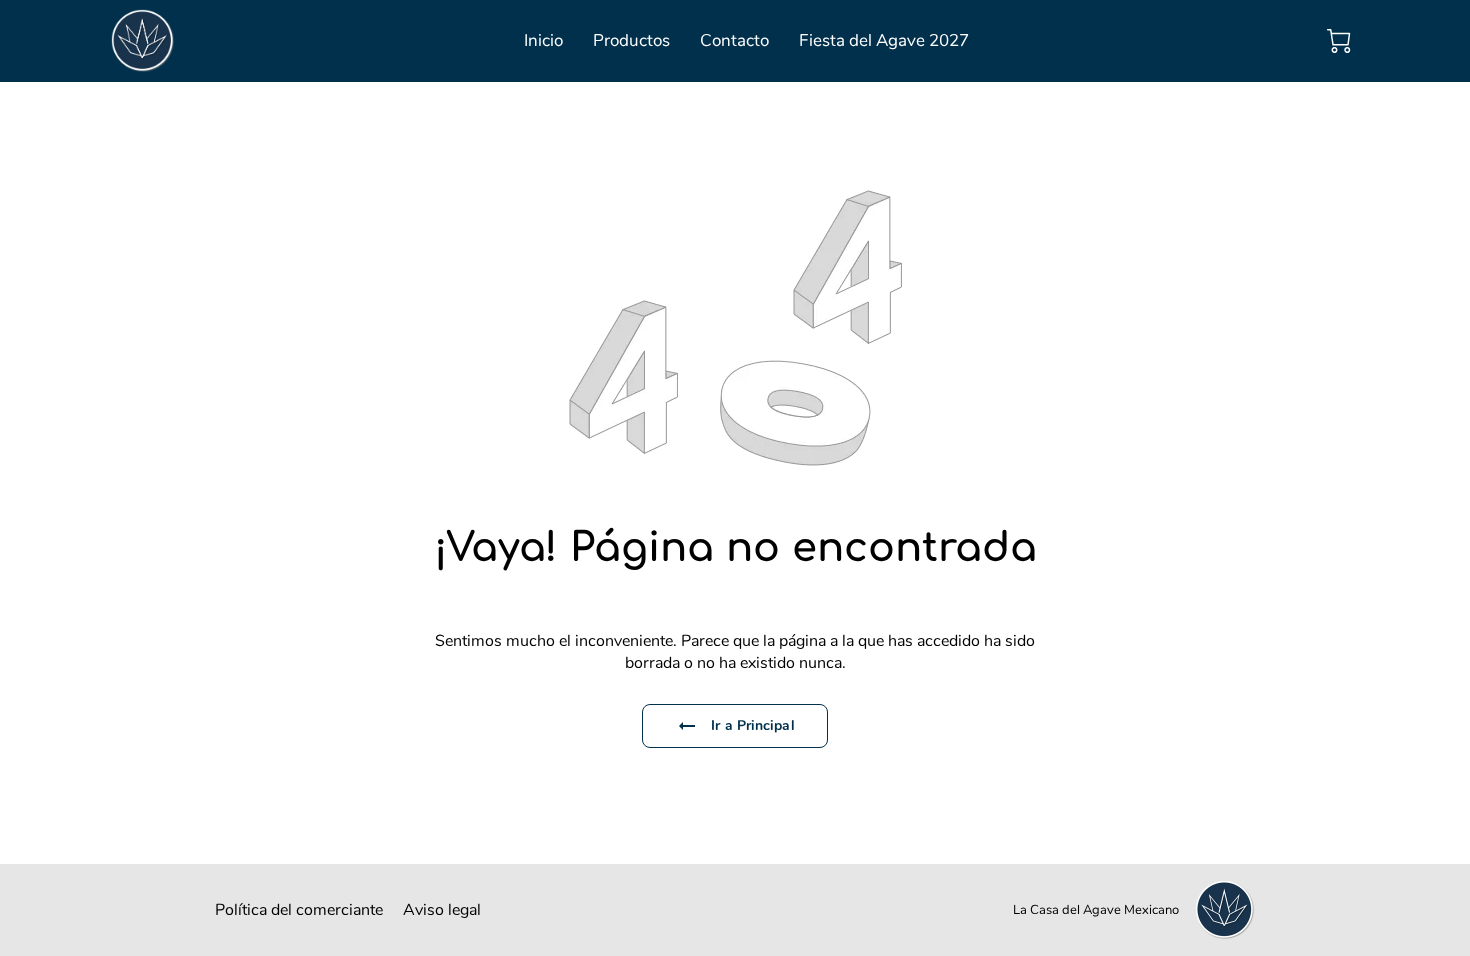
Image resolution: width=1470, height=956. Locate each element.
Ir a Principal (752, 725)
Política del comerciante (299, 910)
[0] (1339, 41)
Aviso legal (442, 910)
